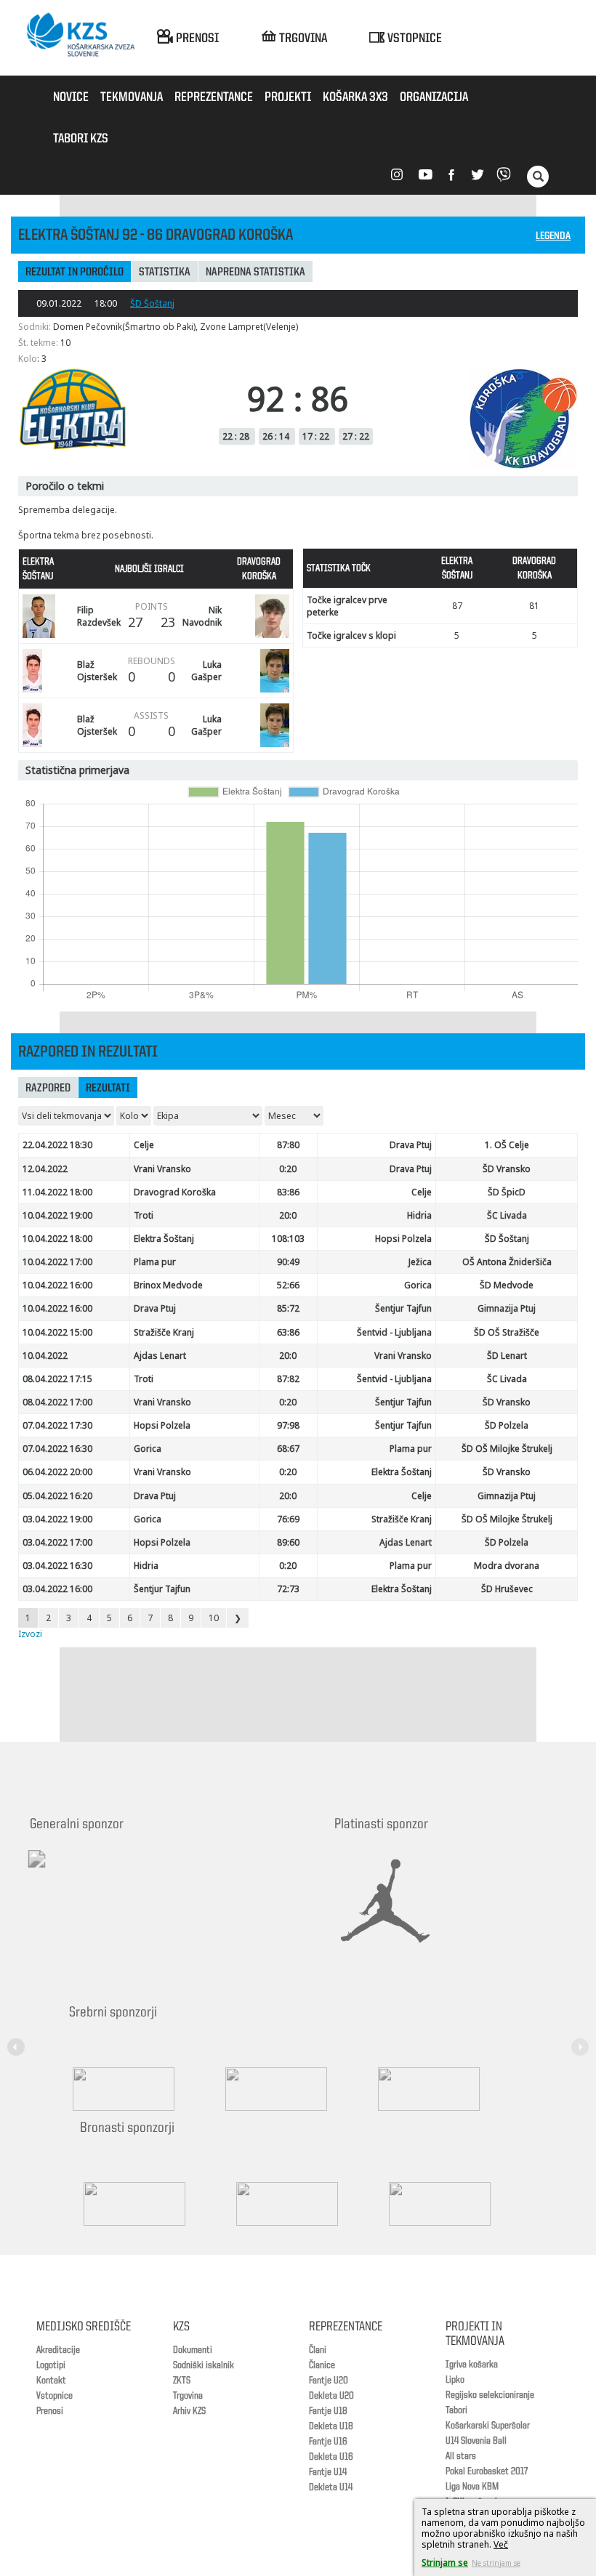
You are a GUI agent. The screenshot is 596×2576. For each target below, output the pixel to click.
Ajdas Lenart (160, 1356)
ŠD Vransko (507, 1169)
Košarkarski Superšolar (488, 2426)
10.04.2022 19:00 (57, 1215)
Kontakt (51, 2381)
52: (288, 1285)
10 (214, 1618)
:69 (288, 1519)
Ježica (420, 1262)
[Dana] (149, 2204)
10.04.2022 (45, 1356)
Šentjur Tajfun (403, 1308)
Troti (144, 1215)
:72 (288, 1308)
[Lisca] (454, 2204)
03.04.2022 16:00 (57, 1589)
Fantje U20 (329, 2381)
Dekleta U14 (331, 2487)
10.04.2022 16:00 (57, 1285)
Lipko (455, 2380)
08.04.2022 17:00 (57, 1402)
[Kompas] (443, 2089)
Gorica (418, 1285)
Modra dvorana (507, 1566)
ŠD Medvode (507, 1285)
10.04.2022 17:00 (57, 1262)
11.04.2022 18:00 (57, 1192)
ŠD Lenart (507, 1356)
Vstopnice (55, 2396)
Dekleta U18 (331, 2426)
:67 (288, 1449)
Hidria (419, 1215)
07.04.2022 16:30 (57, 1449)
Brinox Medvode (168, 1285)
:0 (288, 1215)
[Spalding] (138, 2089)
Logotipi (51, 2365)
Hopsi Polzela (403, 1239)
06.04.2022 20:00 (57, 1472)
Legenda (553, 237)
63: (288, 1332)
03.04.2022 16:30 (57, 1566)
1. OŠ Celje (507, 1145)
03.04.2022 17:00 (57, 1542)
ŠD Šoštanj (152, 303)
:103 (288, 1239)
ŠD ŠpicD (507, 1192)
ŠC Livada (507, 1215)
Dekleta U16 (331, 2457)
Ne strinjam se (496, 2563)
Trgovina (188, 2396)
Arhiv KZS (189, 2411)
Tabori (456, 2410)
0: (288, 1169)
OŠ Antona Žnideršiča (507, 1262)
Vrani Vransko (162, 1169)
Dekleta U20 (331, 2396)
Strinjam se (445, 2563)
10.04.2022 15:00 (57, 1332)
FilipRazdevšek (99, 616)
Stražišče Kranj (164, 1332)
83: (288, 1192)
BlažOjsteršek (97, 671)
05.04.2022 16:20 (57, 1496)
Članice (322, 2365)
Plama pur (155, 1262)
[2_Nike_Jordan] (403, 1901)
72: (288, 1589)
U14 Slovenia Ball (476, 2441)
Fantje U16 (328, 2442)
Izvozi (30, 1634)
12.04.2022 (45, 1169)
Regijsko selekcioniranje (490, 2395)
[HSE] (302, 2204)
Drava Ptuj (411, 1145)
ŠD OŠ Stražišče (507, 1332)
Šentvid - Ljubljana (394, 1332)
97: (288, 1425)
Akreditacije (58, 2350)
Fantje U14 (328, 2472)
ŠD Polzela (507, 1425)
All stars (461, 2456)
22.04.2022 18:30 (57, 1145)
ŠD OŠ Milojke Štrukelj (507, 1449)
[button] (18, 2038)
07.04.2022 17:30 (57, 1425)
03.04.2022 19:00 (57, 1519)
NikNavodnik (202, 616)
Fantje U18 (328, 2411)
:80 (288, 1145)
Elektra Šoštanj (164, 1239)
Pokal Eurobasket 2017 (487, 2471)
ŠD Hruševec (507, 1589)
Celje (144, 1145)
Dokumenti (193, 2350)
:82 (288, 1379)
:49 (288, 1262)
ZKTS (182, 2381)
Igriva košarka (472, 2365)
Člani (318, 2350)
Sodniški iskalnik (204, 2365)
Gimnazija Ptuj (507, 1308)
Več (501, 2544)
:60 (288, 1542)
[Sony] (291, 2089)
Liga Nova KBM (472, 2487)
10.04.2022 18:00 (57, 1239)
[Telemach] (132, 1872)
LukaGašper (206, 671)
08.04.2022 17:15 (57, 1379)
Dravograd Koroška (175, 1192)
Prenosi (50, 2411)
